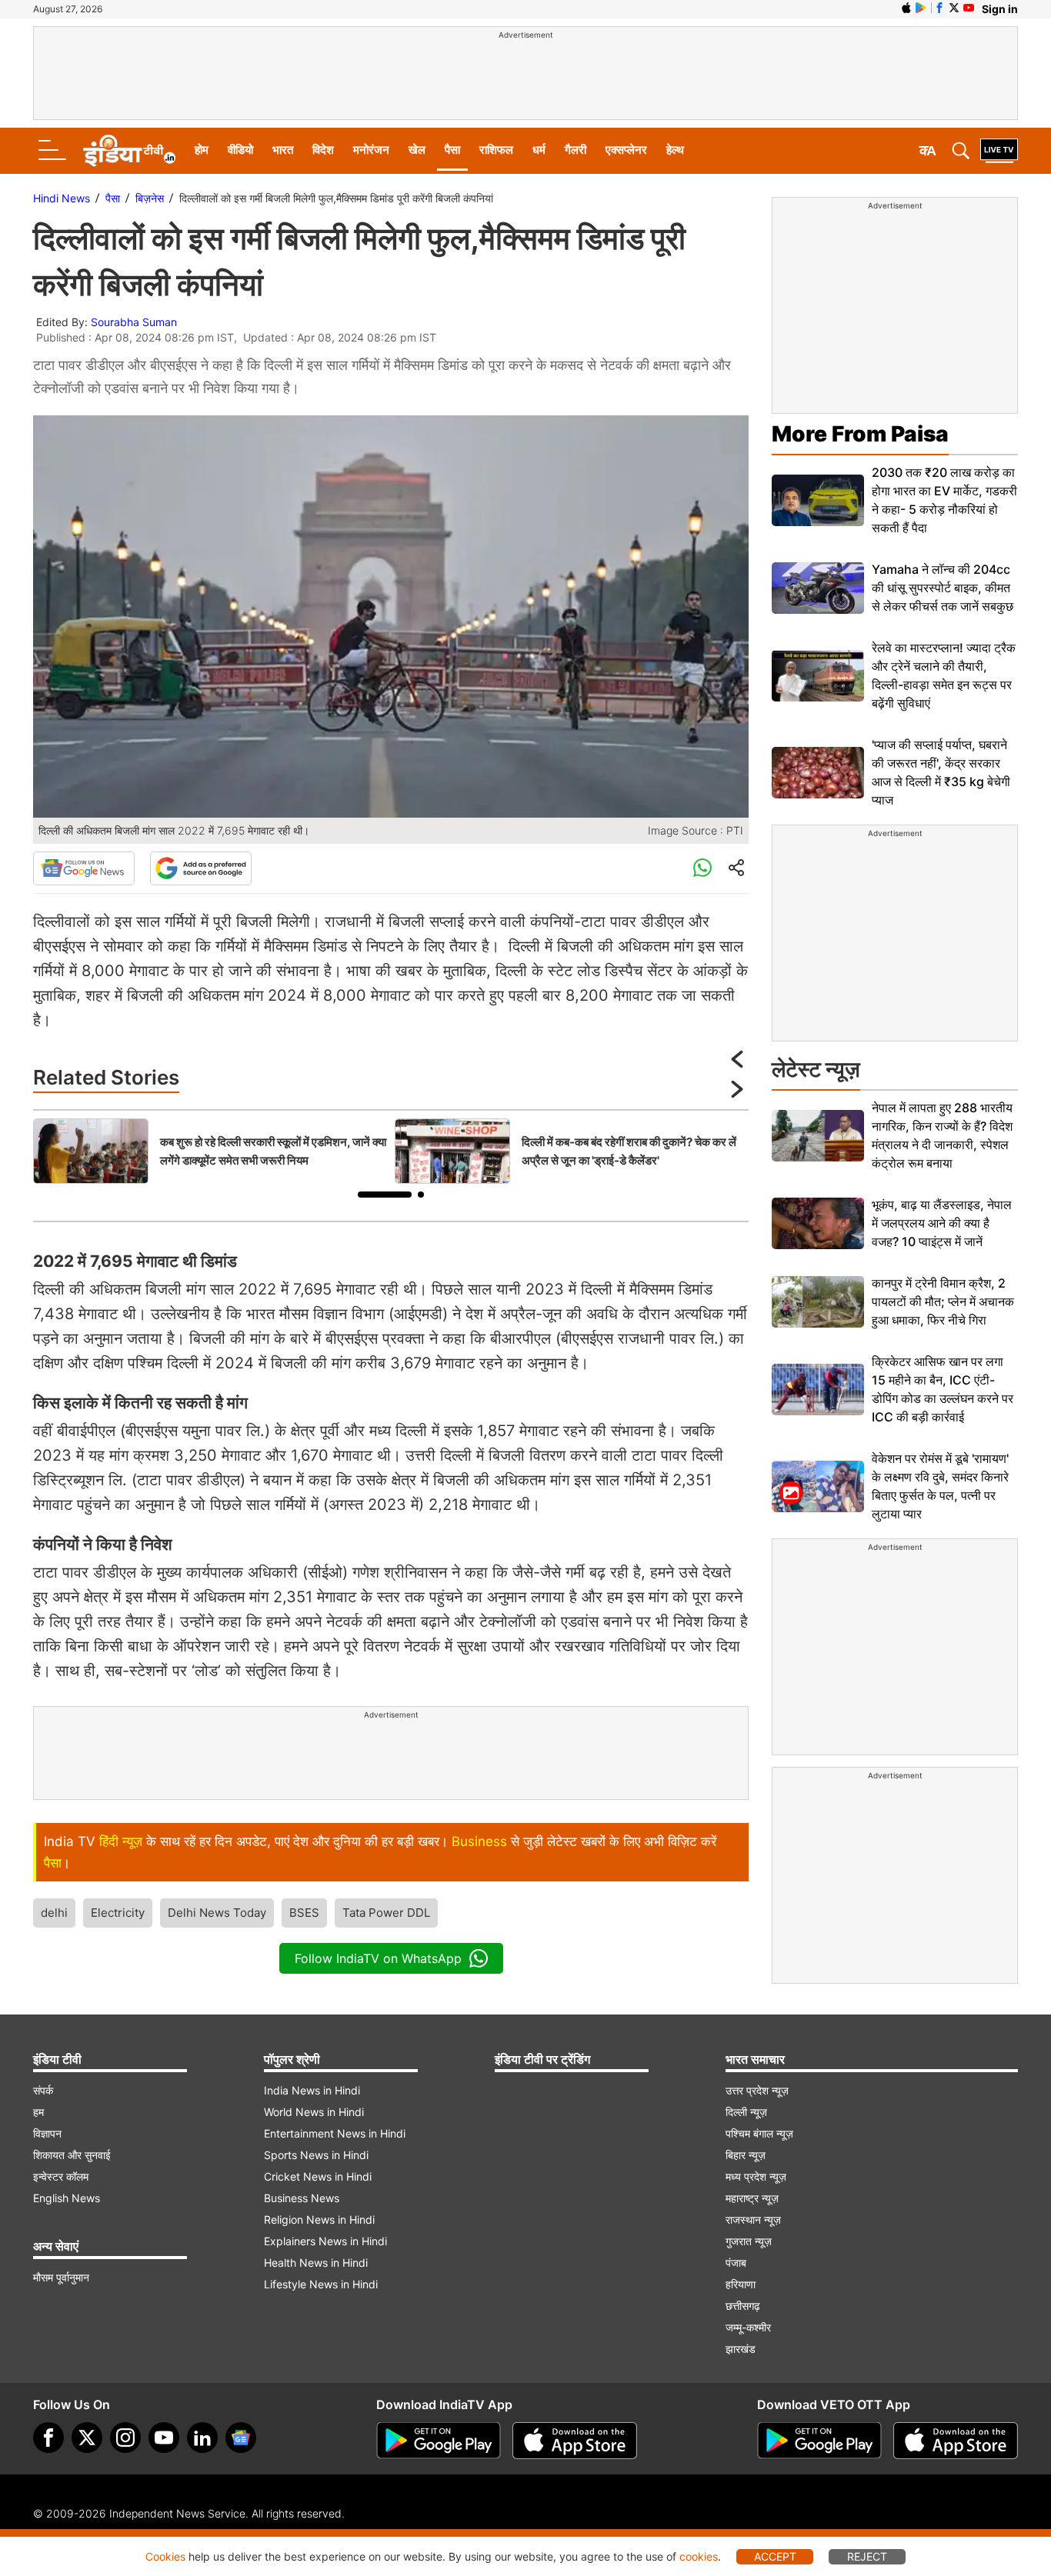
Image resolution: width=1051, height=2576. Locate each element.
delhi (54, 1913)
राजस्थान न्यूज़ (753, 2219)
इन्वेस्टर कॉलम (61, 2176)
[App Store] (575, 2441)
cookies (699, 2556)
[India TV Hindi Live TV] (999, 151)
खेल (417, 150)
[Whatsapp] (702, 868)
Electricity (118, 1913)
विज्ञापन (47, 2133)
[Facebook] (48, 2438)
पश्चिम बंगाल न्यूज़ (759, 2133)
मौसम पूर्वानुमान (61, 2277)
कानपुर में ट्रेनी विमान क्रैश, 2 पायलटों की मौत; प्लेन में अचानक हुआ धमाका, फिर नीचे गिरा (943, 1301)
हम (38, 2112)
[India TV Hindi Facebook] (939, 8)
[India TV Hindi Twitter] (954, 8)
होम (202, 150)
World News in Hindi (314, 2112)
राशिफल (496, 150)
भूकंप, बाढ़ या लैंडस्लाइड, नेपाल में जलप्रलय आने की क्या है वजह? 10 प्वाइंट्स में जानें (942, 1223)
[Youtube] (164, 2438)
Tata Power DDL (386, 1913)
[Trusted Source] (201, 868)
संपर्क (43, 2090)
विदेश (323, 150)
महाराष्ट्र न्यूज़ (752, 2198)
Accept (775, 2556)
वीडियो (240, 150)
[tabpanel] (210, 1151)
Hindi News (62, 198)
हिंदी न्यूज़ (121, 1841)
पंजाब (736, 2263)
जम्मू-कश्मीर (748, 2327)
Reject (867, 2556)
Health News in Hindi (316, 2263)
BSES (304, 1913)
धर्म (539, 150)
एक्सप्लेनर (626, 150)
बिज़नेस (150, 198)
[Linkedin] (202, 2438)
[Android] (921, 8)
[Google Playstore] (439, 2441)
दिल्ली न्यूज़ (746, 2112)
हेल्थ (675, 150)
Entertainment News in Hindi (335, 2133)
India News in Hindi (312, 2090)
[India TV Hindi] (129, 151)
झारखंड (741, 2349)
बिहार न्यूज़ (746, 2155)
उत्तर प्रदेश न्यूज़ (757, 2090)
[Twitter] (87, 2438)
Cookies (165, 2556)
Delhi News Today (217, 1913)
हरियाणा (741, 2284)
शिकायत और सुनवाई (72, 2155)
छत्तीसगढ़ (743, 2306)
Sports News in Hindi (316, 2155)
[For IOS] (956, 2441)
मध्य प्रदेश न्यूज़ (756, 2176)
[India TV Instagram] (125, 2438)
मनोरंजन (371, 150)
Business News (302, 2198)
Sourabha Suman (134, 322)
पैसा (452, 150)
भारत (283, 150)
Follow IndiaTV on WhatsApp (378, 1958)
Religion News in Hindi (319, 2219)
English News (67, 2198)
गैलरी (576, 150)
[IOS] (906, 8)
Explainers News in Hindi (325, 2241)
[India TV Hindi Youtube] (969, 8)
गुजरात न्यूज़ (749, 2241)
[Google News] (84, 868)
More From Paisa (860, 434)
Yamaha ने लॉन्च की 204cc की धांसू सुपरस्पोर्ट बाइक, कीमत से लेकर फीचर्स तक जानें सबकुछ (943, 588)
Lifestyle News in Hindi (321, 2284)
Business (479, 1841)
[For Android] (819, 2441)
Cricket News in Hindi (318, 2176)
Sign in (1000, 9)
